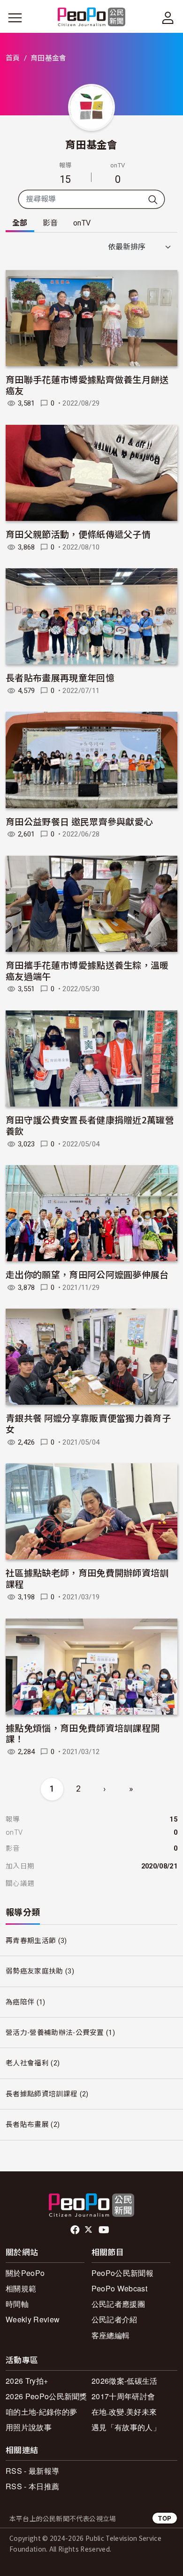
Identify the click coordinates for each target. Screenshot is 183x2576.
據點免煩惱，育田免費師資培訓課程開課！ (83, 1733)
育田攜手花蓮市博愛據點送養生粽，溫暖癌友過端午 (87, 970)
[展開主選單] (15, 18)
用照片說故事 (29, 2427)
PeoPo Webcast (119, 2288)
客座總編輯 (111, 2335)
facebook (76, 2230)
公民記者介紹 (114, 2319)
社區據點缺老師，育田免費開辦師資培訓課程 (87, 1578)
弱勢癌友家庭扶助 (34, 1971)
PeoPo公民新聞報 (122, 2273)
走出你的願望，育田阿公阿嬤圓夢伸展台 (87, 1274)
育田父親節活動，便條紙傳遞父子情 (78, 534)
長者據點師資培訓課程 (42, 2094)
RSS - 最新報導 (32, 2471)
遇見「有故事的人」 (126, 2427)
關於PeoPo (25, 2273)
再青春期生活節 (31, 1941)
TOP (165, 2518)
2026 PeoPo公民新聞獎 (46, 2396)
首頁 (13, 58)
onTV (82, 223)
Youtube (105, 2230)
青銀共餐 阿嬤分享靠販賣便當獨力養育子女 (88, 1423)
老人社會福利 (27, 2063)
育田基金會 (91, 144)
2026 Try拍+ (27, 2381)
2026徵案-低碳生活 (125, 2381)
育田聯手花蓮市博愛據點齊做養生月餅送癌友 (87, 385)
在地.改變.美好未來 (124, 2412)
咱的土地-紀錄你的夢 (41, 2412)
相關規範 (21, 2288)
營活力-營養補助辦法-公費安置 (55, 2033)
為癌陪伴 (20, 2002)
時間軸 (17, 2304)
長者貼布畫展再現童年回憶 (60, 677)
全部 (20, 223)
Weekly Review (33, 2319)
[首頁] (92, 18)
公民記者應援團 (118, 2304)
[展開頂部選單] (168, 18)
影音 (50, 223)
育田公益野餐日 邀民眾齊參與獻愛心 (79, 821)
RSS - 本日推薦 (32, 2486)
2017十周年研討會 (123, 2396)
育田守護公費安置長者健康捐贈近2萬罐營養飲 (90, 1125)
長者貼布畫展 (27, 2124)
